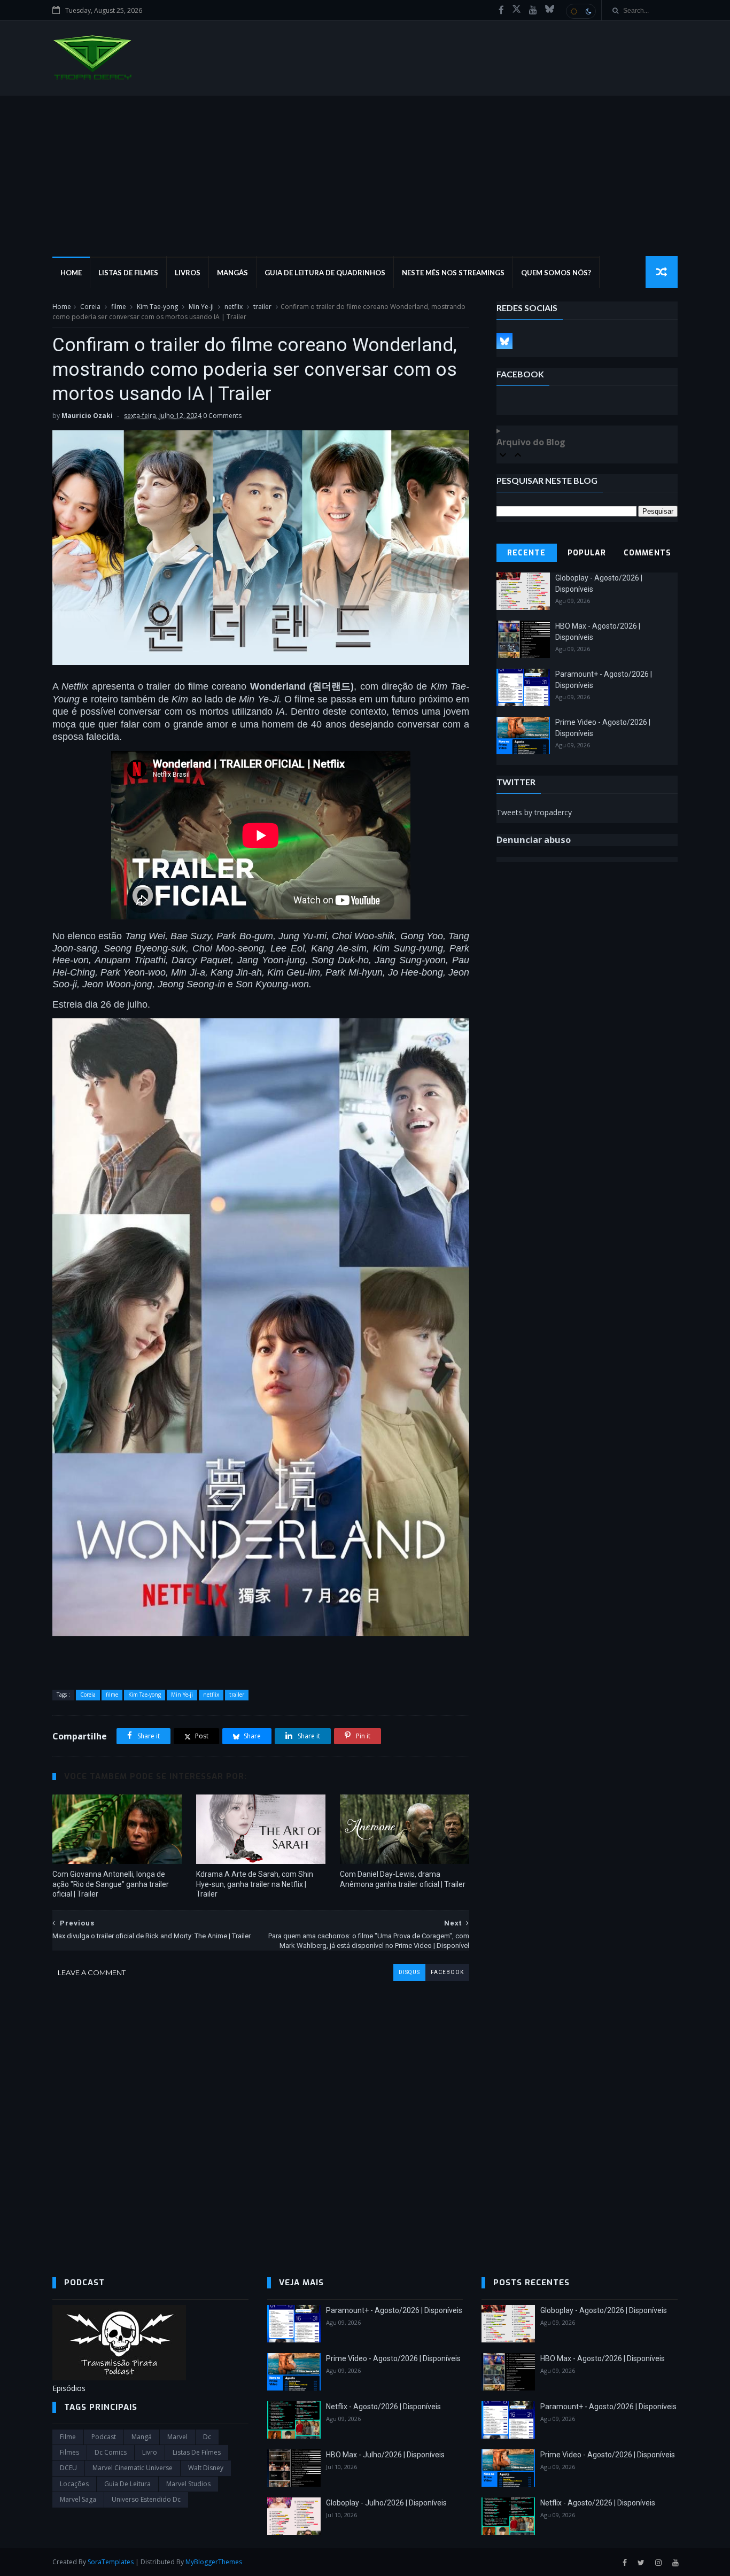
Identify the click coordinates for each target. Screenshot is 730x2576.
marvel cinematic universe (133, 2468)
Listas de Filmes (128, 273)
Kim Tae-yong (157, 307)
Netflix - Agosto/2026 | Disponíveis (383, 2407)
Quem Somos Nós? (556, 273)
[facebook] (501, 10)
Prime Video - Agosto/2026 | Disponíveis (393, 2358)
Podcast (104, 2437)
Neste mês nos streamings (453, 273)
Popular (587, 553)
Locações (74, 2484)
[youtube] (533, 10)
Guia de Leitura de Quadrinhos (325, 273)
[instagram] (658, 2563)
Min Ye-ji (201, 307)
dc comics (111, 2452)
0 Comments (222, 416)
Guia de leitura (127, 2484)
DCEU (68, 2468)
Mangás (232, 273)
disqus (409, 1972)
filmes (69, 2452)
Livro (150, 2452)
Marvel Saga (78, 2499)
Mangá (142, 2437)
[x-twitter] (517, 10)
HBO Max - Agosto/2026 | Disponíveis (603, 2358)
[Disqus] (261, 2115)
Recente (526, 553)
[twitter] (641, 2563)
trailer (262, 307)
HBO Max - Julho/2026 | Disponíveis (385, 2455)
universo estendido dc (146, 2499)
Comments (647, 553)
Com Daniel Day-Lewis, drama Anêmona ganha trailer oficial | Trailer (403, 1879)
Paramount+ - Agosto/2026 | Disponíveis (394, 2310)
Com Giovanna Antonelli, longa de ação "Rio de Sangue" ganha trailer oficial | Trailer (111, 1884)
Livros (188, 273)
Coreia (90, 307)
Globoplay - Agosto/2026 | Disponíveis (604, 2310)
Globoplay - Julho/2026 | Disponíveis (386, 2503)
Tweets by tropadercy (534, 812)
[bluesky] (550, 10)
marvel (177, 2437)
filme (119, 307)
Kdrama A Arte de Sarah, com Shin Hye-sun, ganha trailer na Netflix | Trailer (255, 1884)
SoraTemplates (111, 2562)
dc (207, 2437)
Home (71, 273)
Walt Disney (206, 2468)
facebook (447, 1972)
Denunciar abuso (534, 840)
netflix (234, 307)
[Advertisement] (365, 176)
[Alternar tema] (581, 11)
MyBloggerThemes (214, 2562)
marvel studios (188, 2484)
